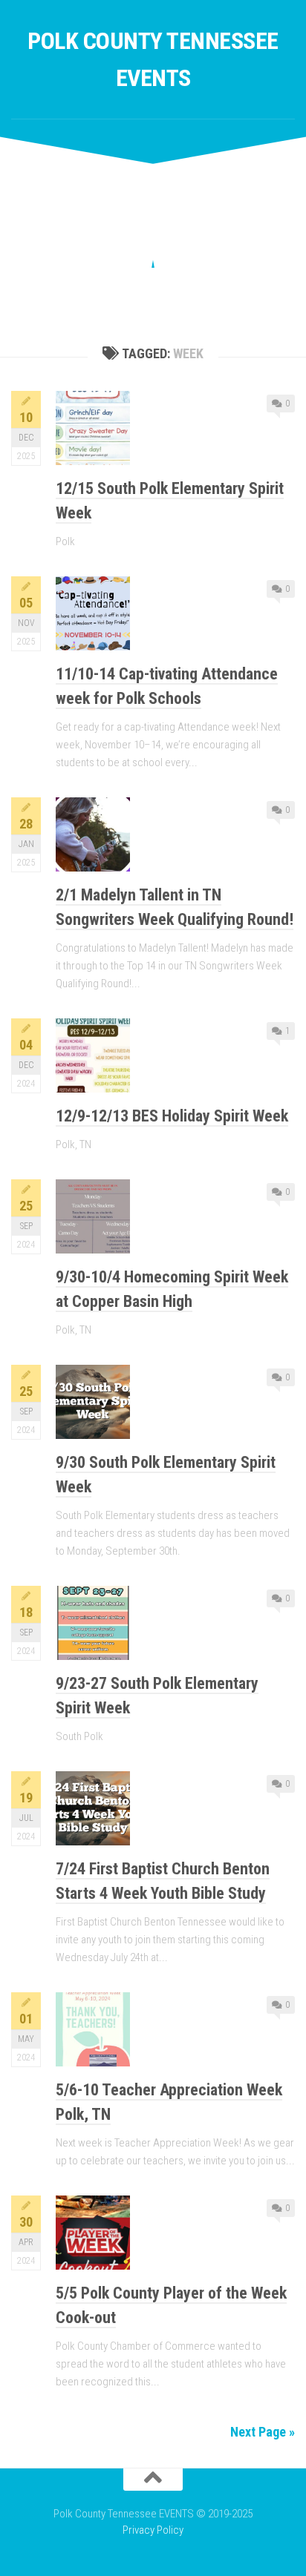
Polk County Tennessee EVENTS (153, 59)
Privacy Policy (153, 2530)
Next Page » (263, 2432)
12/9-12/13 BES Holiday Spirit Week (172, 1116)
